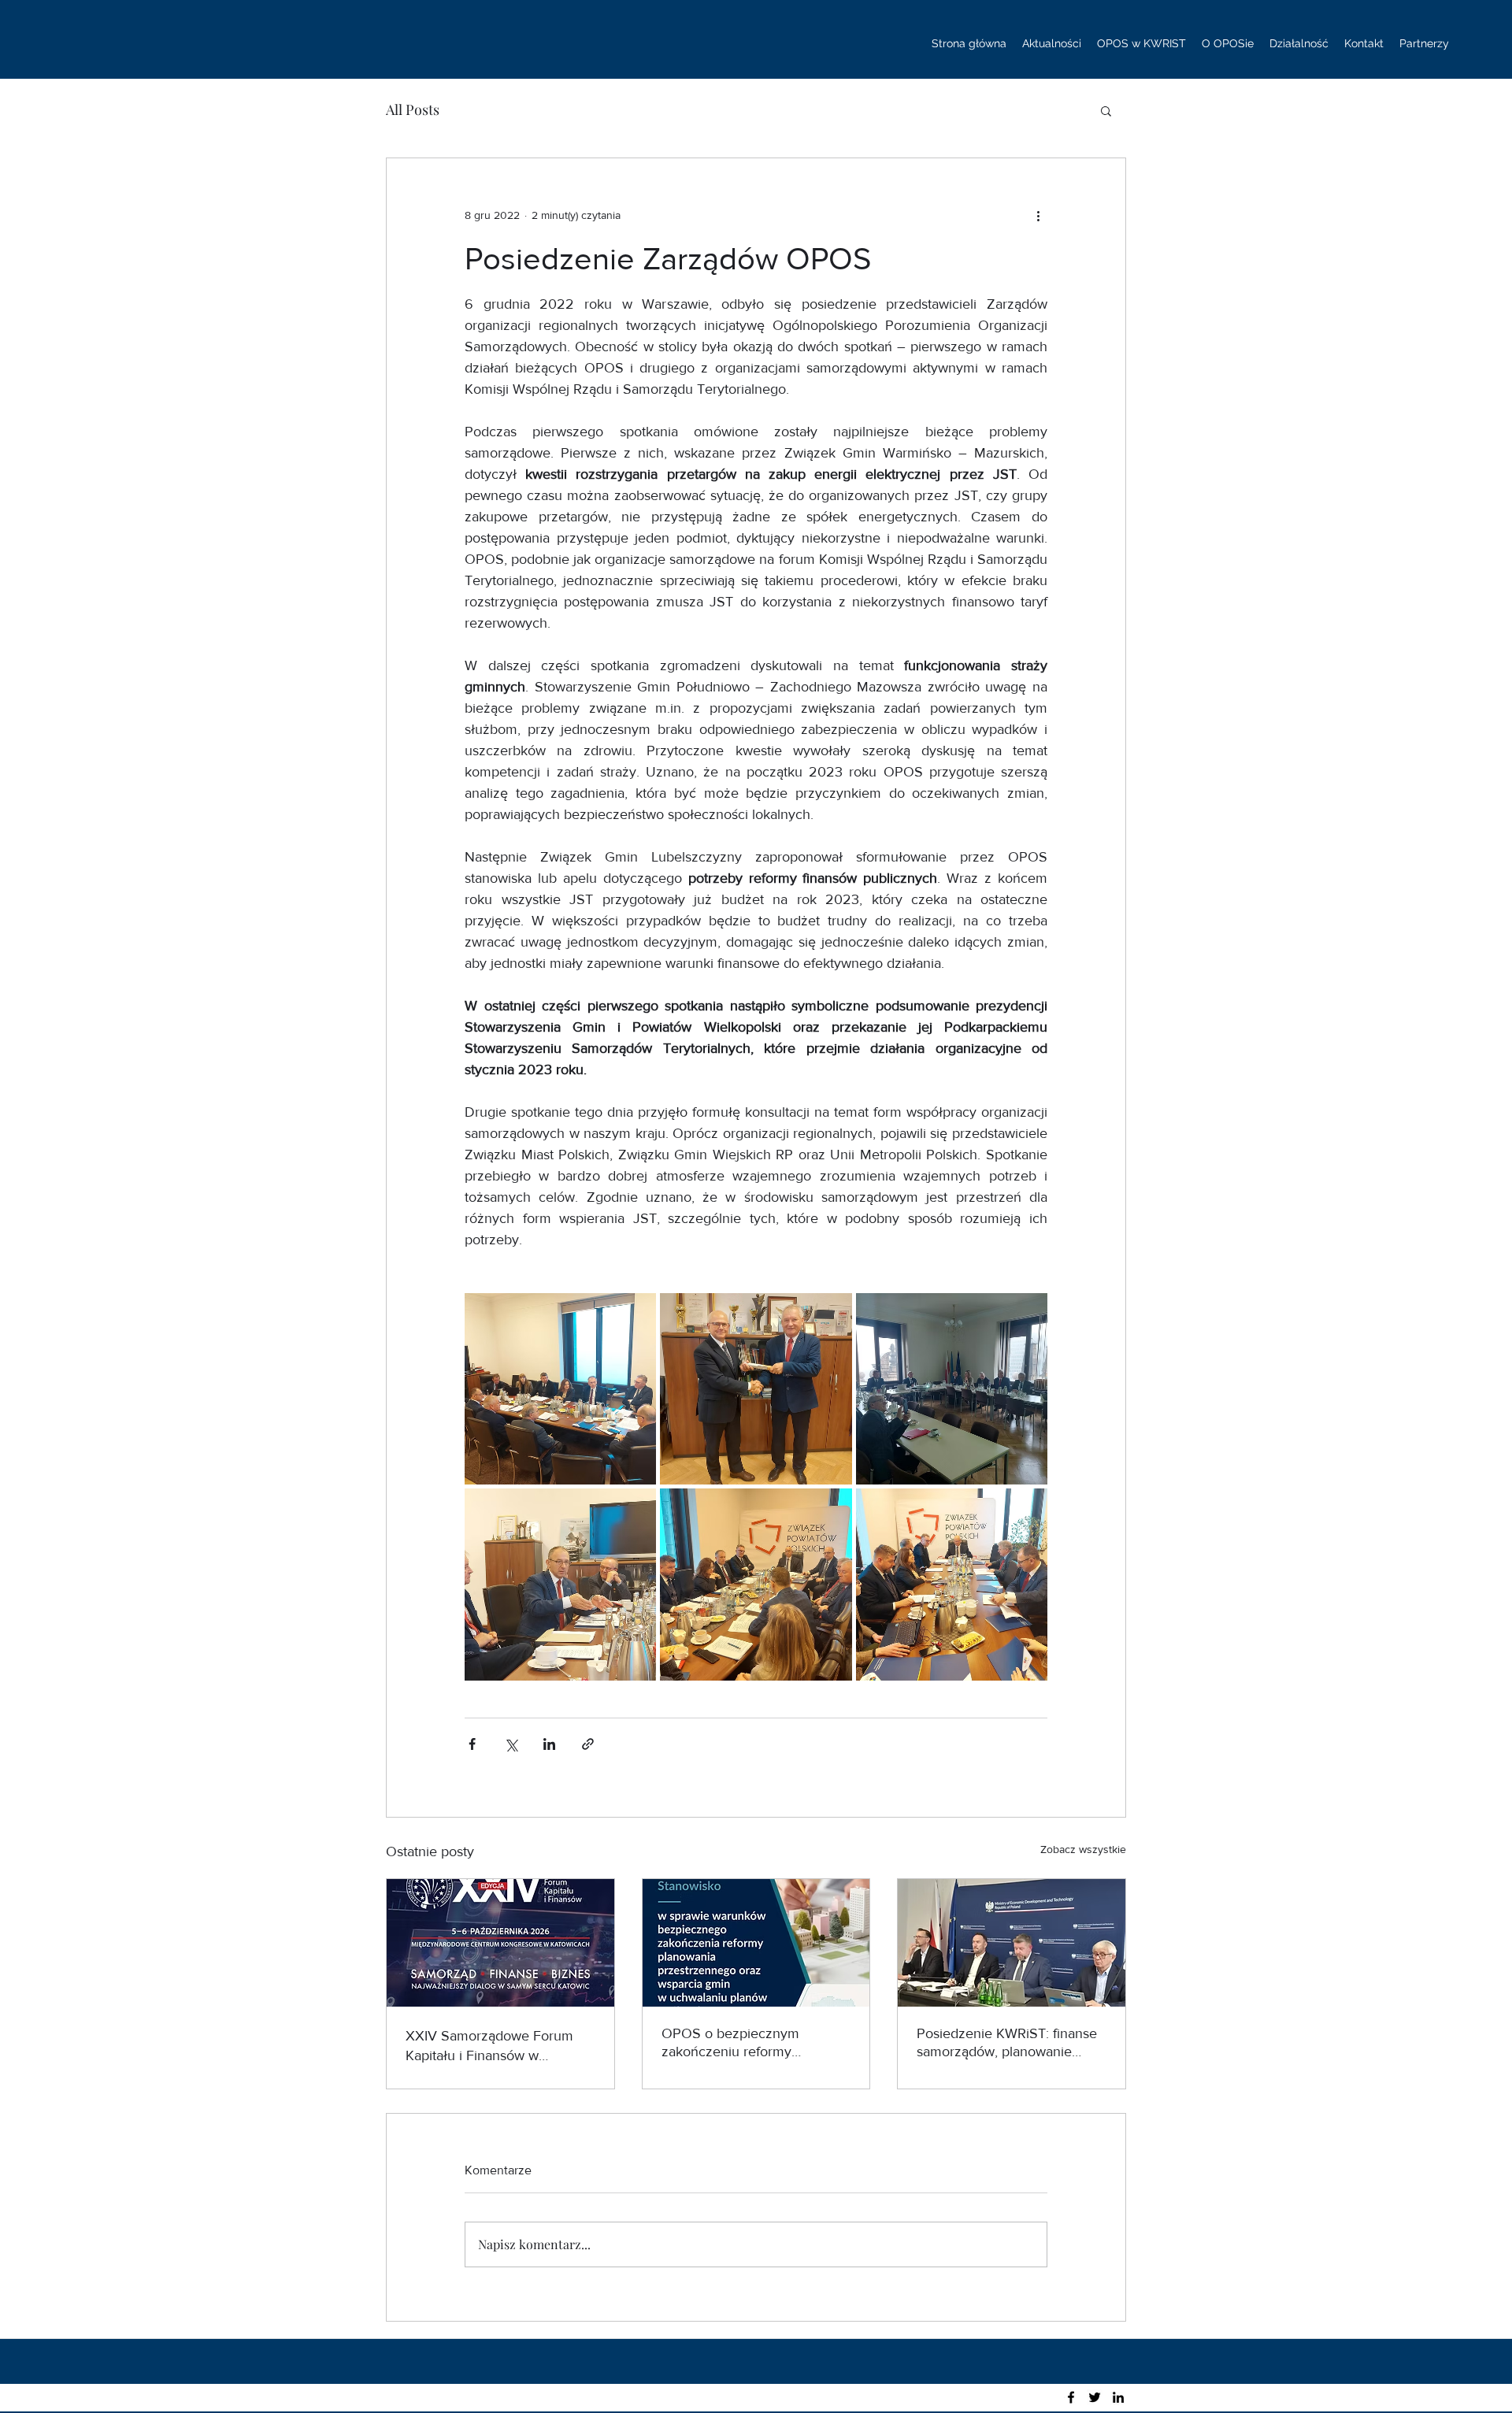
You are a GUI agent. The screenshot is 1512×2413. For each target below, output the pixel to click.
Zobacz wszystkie (1083, 1849)
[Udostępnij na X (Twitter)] (511, 1744)
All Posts (413, 109)
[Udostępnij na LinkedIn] (549, 1744)
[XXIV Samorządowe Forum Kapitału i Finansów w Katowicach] (500, 1943)
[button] (1106, 110)
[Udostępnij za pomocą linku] (588, 1744)
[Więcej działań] (1038, 215)
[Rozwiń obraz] (560, 1389)
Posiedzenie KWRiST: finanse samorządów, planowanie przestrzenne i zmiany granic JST (1007, 2043)
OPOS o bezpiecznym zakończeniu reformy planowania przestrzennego (747, 2043)
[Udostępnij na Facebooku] (472, 1744)
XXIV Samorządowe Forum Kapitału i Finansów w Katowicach (489, 2046)
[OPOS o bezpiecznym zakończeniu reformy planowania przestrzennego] (756, 1943)
